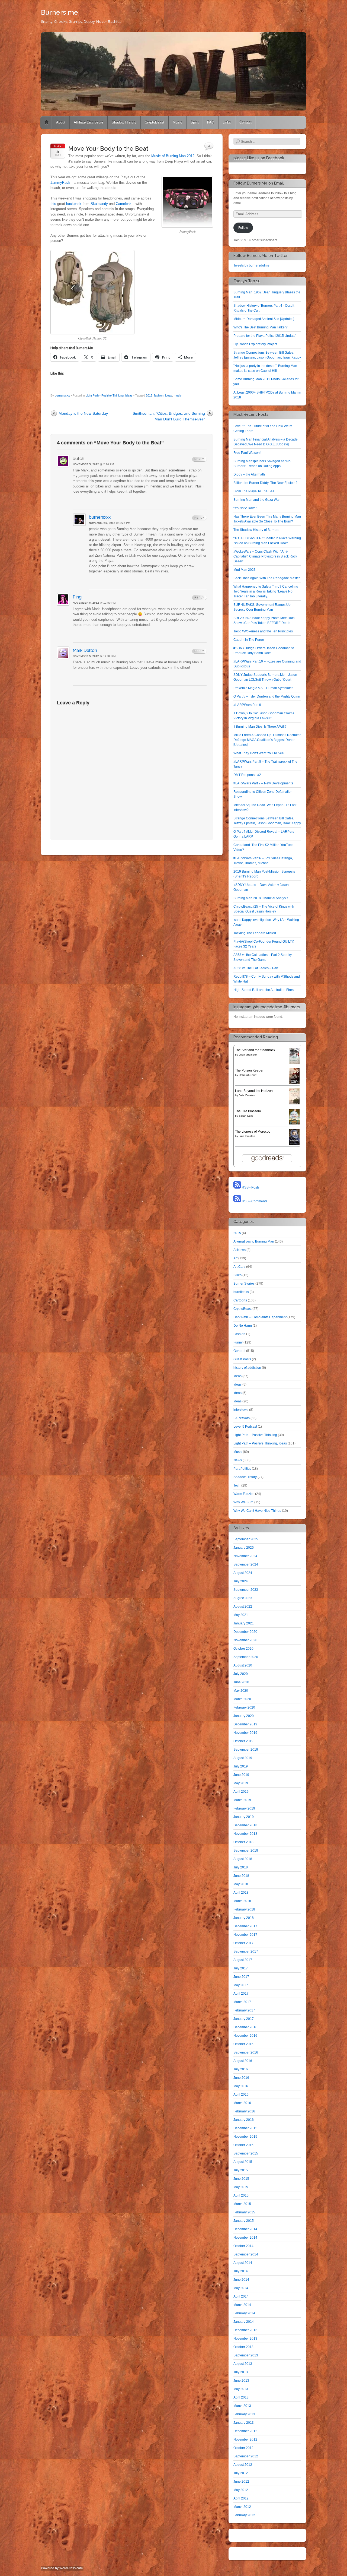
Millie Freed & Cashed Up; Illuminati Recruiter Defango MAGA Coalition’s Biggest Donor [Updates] (267, 740)
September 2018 (246, 1851)
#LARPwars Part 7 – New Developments (263, 783)
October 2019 (243, 1741)
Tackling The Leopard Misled (255, 933)
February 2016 (244, 2111)
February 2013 (244, 2414)
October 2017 (243, 1943)
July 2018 (241, 1867)
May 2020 (241, 1691)
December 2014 (245, 2229)
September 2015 (246, 2153)
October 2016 (243, 2044)
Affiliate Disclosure (89, 122)
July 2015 (241, 2170)
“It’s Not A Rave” (245, 508)
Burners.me (60, 12)
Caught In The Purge (249, 640)
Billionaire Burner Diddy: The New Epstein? (265, 483)
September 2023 (246, 1590)
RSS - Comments (254, 1201)
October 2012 (243, 2448)
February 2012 (244, 2515)
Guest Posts (242, 1359)
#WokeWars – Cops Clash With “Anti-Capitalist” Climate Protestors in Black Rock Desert (265, 556)
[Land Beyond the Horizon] (294, 1103)
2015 (237, 1233)
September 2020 (246, 1657)
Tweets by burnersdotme (251, 265)
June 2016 (241, 2078)
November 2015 (245, 2137)
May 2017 (241, 1985)
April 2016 (241, 2095)
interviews (241, 1410)
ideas (169, 395)
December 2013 (245, 2330)
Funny (238, 1342)
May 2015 (241, 2187)
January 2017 (244, 2019)
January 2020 (244, 1716)
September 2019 (246, 1750)
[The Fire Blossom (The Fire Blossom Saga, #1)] (294, 1123)
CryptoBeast (155, 122)
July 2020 (241, 1674)
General (239, 1351)
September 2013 (246, 2355)
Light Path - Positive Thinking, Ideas (109, 395)
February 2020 (244, 1707)
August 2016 (243, 2061)
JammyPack (60, 183)
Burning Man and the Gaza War (257, 500)
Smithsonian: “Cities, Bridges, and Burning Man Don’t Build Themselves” (169, 416)
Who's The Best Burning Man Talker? (261, 327)
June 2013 (241, 2381)
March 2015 (242, 2204)
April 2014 (241, 2296)
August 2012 (243, 2465)
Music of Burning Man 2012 (173, 156)
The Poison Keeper (249, 1070)
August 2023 (243, 1598)
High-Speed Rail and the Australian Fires (264, 990)
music (178, 395)
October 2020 (243, 1649)
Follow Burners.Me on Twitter (261, 256)
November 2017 (245, 1935)
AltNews (240, 1250)
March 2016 (242, 2103)
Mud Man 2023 (245, 570)
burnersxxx (62, 395)
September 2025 (246, 1539)
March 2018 (242, 1901)
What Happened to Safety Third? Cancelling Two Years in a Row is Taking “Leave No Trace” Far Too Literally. (266, 591)
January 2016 (244, 2120)
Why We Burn (243, 1502)
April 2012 (241, 2498)
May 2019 (241, 1783)
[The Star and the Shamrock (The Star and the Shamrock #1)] (294, 1063)
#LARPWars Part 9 (247, 705)
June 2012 (241, 2482)
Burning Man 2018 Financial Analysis (261, 898)
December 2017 (245, 1926)
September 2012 (246, 2456)
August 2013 (243, 2364)
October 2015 (243, 2145)
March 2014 (242, 2305)
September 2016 (246, 2052)
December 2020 (245, 1632)
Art (235, 1258)
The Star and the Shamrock (255, 1050)
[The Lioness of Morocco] (294, 1144)
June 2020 (241, 1682)
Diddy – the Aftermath (249, 474)
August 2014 (243, 2263)
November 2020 (245, 1640)
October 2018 (243, 1842)
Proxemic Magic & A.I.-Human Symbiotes (263, 688)
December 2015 (245, 2128)
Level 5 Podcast (245, 1427)
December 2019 (245, 1724)
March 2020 (242, 1699)
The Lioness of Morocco (253, 1132)
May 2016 (241, 2086)
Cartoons (240, 1300)
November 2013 (245, 2339)
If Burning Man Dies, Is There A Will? (260, 727)
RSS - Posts (250, 1187)
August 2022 (243, 1607)
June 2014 (241, 2280)
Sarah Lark (246, 1116)
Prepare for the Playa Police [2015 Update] (265, 336)
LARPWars (242, 1418)
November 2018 (245, 1834)
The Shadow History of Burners (256, 530)
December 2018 (245, 1825)
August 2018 (243, 1859)
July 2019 (241, 1766)
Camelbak (124, 204)
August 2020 (243, 1665)
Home (47, 122)
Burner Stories (244, 1284)
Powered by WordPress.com (62, 2568)
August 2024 (243, 1573)
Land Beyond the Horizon (254, 1091)
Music (177, 122)
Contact (245, 122)
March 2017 (242, 2002)
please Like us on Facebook (259, 158)
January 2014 (244, 2322)
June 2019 (241, 1775)
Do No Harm (243, 1326)
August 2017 (243, 1960)
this (53, 204)
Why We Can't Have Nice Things (257, 1511)
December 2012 (245, 2431)
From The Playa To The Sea (254, 491)
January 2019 (244, 1817)
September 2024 (246, 1564)
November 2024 (245, 1556)
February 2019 (244, 1808)
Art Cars (239, 1267)
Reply (199, 459)
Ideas (237, 1376)
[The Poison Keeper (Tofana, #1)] (294, 1083)
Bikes (237, 1275)
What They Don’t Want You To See (259, 753)
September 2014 (246, 2254)
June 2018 (241, 1876)
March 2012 (242, 2507)
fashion (159, 395)
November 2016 (245, 2036)
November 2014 (245, 2238)
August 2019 (243, 1758)
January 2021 (244, 1623)
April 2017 (241, 1994)
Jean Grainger (248, 1055)
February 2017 (244, 2010)
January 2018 (244, 1918)
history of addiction (247, 1368)
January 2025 (244, 1548)
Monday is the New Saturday (83, 413)
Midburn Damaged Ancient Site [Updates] (264, 319)
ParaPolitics (242, 1469)
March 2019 (242, 1800)
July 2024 (241, 1581)
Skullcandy (99, 204)
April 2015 (241, 2195)
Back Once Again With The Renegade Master (267, 578)
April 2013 (241, 2397)
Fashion (239, 1334)
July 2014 (241, 2271)
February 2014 (244, 2313)
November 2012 (245, 2439)
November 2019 (245, 1733)
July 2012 (241, 2473)
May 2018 (241, 1884)
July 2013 (241, 2372)
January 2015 (244, 2221)
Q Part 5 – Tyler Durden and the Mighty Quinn (267, 696)
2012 (149, 395)
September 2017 (246, 1951)
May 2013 (241, 2389)
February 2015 (244, 2212)
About (61, 122)
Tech (237, 1485)
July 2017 (241, 1968)
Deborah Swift (248, 1075)
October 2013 (243, 2347)
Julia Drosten (247, 1095)
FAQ (211, 122)
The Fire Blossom (248, 1111)
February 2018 (244, 1909)
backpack (74, 204)
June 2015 (241, 2179)
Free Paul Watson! (247, 453)
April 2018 (241, 1893)
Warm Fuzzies (244, 1494)
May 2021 (241, 1615)
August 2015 (243, 2162)
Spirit (195, 122)
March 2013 (242, 2406)
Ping (77, 597)
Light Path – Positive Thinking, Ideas (260, 1443)
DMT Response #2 (247, 775)
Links (227, 122)
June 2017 (241, 1977)
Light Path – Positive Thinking (255, 1435)
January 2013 (244, 2423)
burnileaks (241, 1292)
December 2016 (245, 2027)
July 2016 (241, 2069)
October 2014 (243, 2246)
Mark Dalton (85, 650)
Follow (243, 228)
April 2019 (241, 1792)
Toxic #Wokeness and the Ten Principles (263, 631)
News (238, 1460)
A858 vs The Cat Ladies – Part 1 (257, 968)
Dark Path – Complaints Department (260, 1317)
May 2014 (241, 2288)
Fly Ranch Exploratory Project (255, 344)
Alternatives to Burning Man (254, 1241)
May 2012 (241, 2490)
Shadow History (124, 122)
